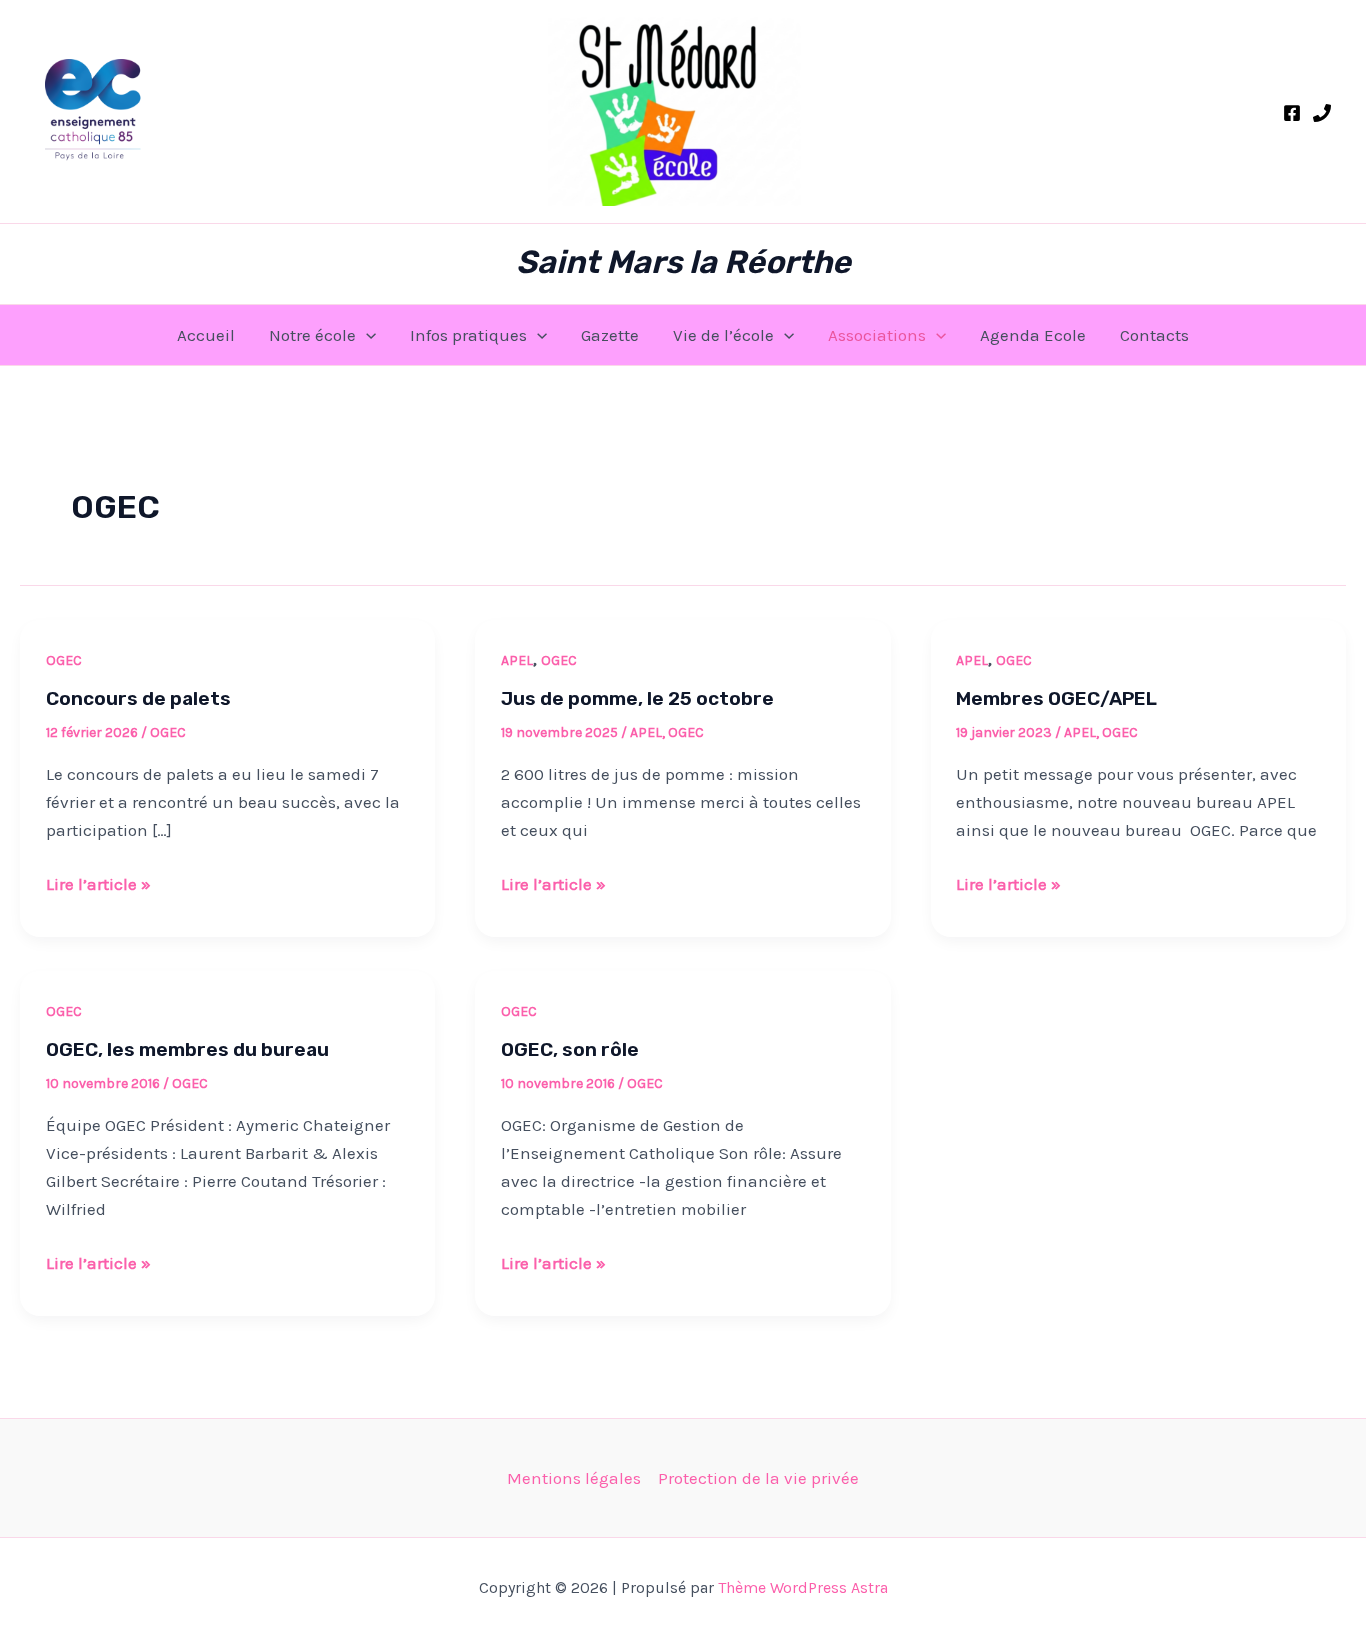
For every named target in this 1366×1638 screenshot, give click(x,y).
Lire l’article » (98, 882)
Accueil (206, 335)
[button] (366, 335)
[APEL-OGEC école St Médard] (1292, 113)
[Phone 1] (1322, 113)
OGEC (64, 660)
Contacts (1154, 335)
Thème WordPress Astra (803, 1587)
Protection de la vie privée (758, 1478)
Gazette (610, 335)
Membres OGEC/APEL (1056, 698)
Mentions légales (574, 1478)
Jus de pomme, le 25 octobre (637, 698)
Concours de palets (138, 698)
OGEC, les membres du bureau (187, 1049)
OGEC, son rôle (570, 1049)
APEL (517, 660)
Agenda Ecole (1033, 335)
